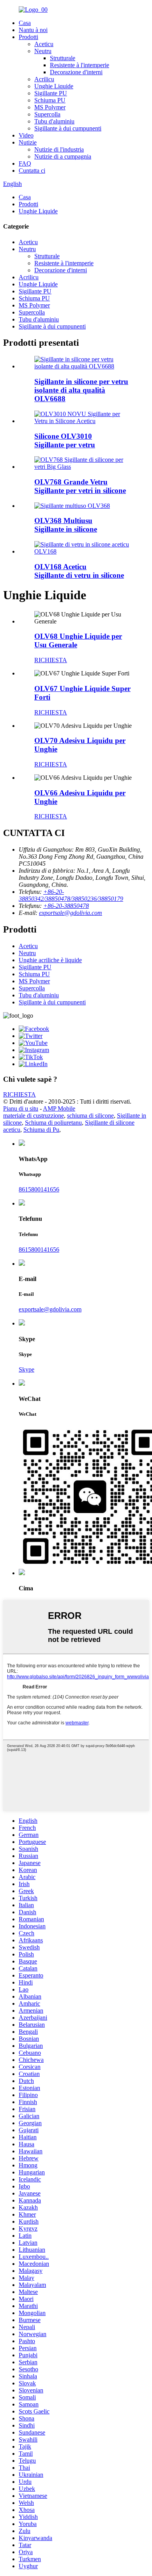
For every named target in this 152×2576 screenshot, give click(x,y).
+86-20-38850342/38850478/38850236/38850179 (71, 895)
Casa (25, 23)
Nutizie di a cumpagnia (63, 156)
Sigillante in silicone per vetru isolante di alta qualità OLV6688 (81, 390)
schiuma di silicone (90, 1116)
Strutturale (63, 58)
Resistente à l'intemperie (80, 65)
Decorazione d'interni (76, 72)
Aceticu (44, 44)
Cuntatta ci (32, 171)
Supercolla (47, 114)
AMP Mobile (59, 1108)
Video (26, 135)
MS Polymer (50, 107)
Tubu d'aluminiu (54, 121)
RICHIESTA (51, 660)
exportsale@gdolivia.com (71, 913)
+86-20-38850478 (66, 906)
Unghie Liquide (54, 86)
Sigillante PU (51, 93)
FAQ (25, 163)
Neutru (43, 51)
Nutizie (28, 142)
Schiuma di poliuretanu (53, 1123)
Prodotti (28, 37)
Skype (27, 1369)
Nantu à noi (33, 30)
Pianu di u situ (21, 1108)
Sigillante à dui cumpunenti (68, 128)
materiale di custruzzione (34, 1116)
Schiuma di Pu (41, 1130)
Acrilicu (44, 79)
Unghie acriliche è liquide (50, 960)
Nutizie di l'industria (59, 149)
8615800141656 (39, 1189)
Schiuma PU (50, 100)
